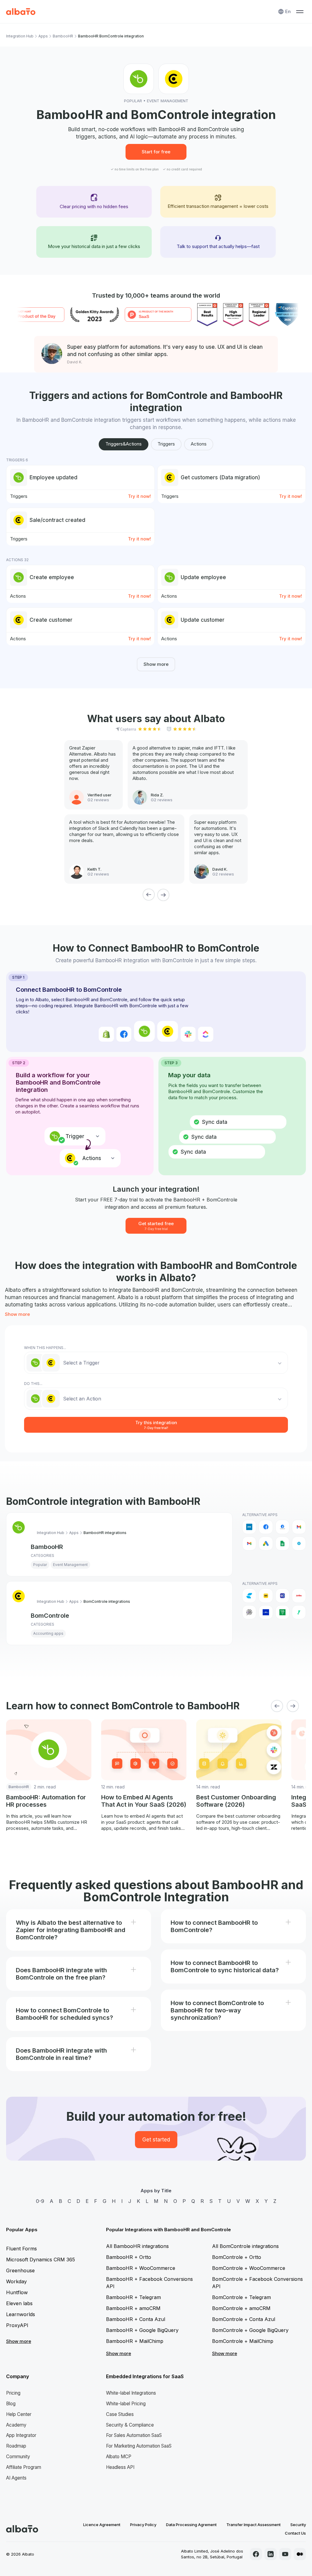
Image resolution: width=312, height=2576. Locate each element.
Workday (16, 2281)
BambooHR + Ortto (129, 2257)
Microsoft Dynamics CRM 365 (41, 2260)
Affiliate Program (24, 2467)
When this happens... (45, 1348)
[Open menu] (300, 12)
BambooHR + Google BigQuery (142, 2330)
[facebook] (256, 2554)
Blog (11, 2404)
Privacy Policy (143, 2525)
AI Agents (16, 2478)
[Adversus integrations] (282, 1596)
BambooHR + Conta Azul (136, 2319)
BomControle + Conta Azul (244, 2319)
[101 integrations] (266, 1596)
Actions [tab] (199, 444)
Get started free (156, 1226)
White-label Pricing (126, 2404)
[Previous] (149, 895)
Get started (156, 2140)
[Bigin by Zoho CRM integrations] (282, 1612)
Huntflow (17, 2292)
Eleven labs (19, 2303)
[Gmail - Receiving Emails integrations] (249, 1543)
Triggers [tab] (166, 444)
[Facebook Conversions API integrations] (282, 1527)
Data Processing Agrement (191, 2525)
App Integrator (21, 2435)
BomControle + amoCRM (241, 2308)
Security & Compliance (130, 2425)
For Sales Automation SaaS (134, 2435)
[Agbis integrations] (299, 1596)
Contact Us (295, 2533)
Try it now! (139, 496)
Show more (156, 664)
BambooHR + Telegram (133, 2297)
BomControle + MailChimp (243, 2341)
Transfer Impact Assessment (253, 2525)
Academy (16, 2425)
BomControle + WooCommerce (249, 2268)
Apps (43, 36)
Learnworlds (21, 2314)
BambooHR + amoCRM (133, 2308)
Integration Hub (20, 36)
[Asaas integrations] (266, 1612)
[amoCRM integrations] (249, 1527)
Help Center (19, 2414)
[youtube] (285, 2554)
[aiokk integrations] (249, 1612)
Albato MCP (119, 2457)
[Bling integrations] (299, 1612)
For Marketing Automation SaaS (139, 2446)
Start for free (156, 152)
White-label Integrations (131, 2393)
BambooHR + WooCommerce (141, 2268)
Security (298, 2525)
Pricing (13, 2393)
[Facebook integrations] (266, 1527)
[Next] (163, 895)
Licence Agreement (102, 2525)
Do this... (33, 1384)
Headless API (120, 2467)
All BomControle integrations (245, 2246)
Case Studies (120, 2414)
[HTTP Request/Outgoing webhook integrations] (299, 1543)
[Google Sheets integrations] (282, 1543)
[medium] (300, 2554)
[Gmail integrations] (299, 1527)
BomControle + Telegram (241, 2297)
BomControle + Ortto (237, 2257)
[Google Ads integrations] (266, 1543)
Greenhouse (20, 2270)
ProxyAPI (17, 2325)
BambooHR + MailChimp (135, 2341)
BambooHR (63, 36)
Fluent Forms (21, 2249)
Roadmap (16, 2446)
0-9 (40, 2201)
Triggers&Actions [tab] (124, 444)
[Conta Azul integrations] (249, 1596)
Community (18, 2457)
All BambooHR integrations (137, 2246)
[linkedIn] (271, 2554)
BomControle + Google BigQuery (250, 2330)
